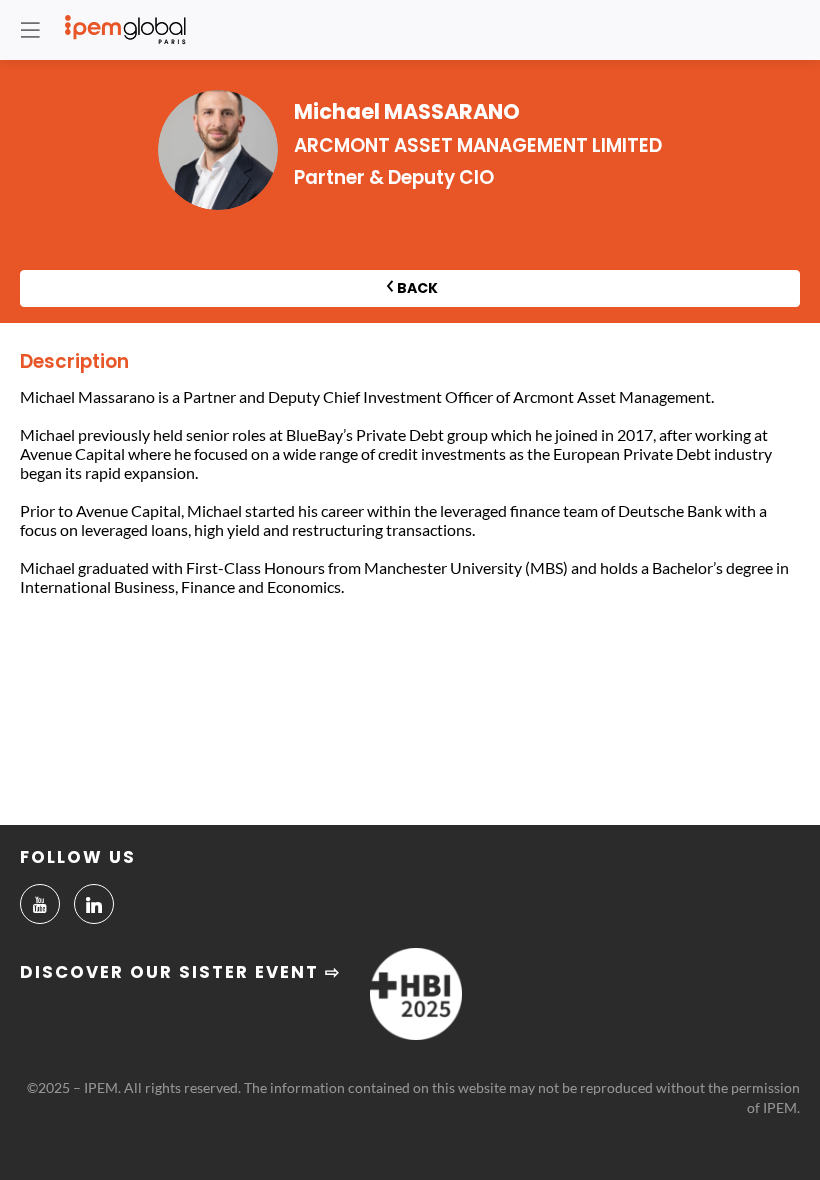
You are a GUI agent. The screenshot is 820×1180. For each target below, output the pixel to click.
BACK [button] (417, 288)
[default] (40, 904)
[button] (30, 30)
